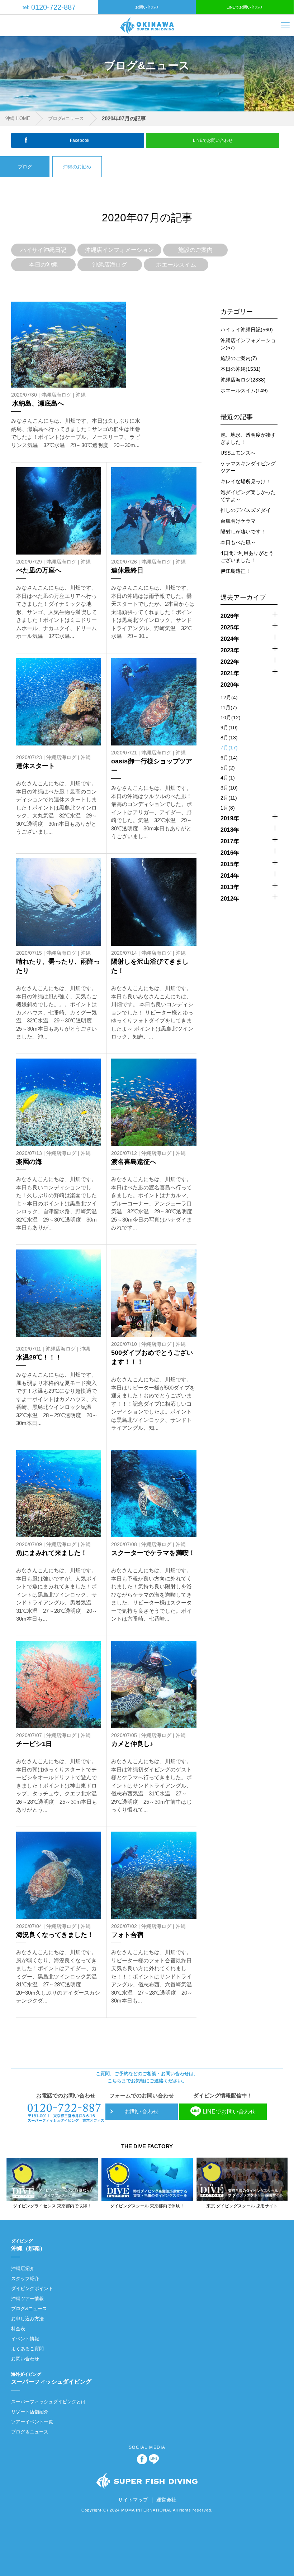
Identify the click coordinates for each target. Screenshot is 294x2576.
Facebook (80, 140)
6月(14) (229, 758)
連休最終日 (127, 570)
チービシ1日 (34, 1744)
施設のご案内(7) (239, 358)
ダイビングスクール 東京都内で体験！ (147, 2206)
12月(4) (229, 697)
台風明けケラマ (238, 521)
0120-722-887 (49, 7)
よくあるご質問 (27, 2349)
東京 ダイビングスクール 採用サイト (242, 2206)
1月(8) (228, 808)
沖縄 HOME (18, 118)
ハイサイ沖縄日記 (43, 250)
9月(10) (229, 728)
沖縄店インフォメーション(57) (248, 344)
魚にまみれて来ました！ (52, 1553)
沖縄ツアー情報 (27, 2299)
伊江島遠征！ (236, 571)
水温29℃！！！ (39, 1357)
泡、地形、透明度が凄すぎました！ (248, 438)
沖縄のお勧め (77, 167)
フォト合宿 (127, 1935)
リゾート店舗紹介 (30, 2412)
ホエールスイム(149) (244, 390)
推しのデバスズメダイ (246, 510)
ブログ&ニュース (66, 118)
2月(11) (229, 798)
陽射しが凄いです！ (243, 532)
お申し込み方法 (27, 2319)
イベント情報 (25, 2339)
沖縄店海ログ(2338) (243, 380)
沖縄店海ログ (110, 265)
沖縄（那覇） (28, 2245)
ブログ (25, 167)
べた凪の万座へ (39, 570)
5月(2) (228, 768)
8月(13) (229, 738)
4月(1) (228, 778)
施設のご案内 (195, 250)
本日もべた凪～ (238, 542)
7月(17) (229, 748)
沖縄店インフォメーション (119, 250)
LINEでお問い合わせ (245, 7)
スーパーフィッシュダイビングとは (48, 2402)
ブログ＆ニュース (30, 2432)
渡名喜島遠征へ (134, 1162)
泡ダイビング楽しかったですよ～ (248, 496)
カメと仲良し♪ (132, 1744)
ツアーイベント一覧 (32, 2422)
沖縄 (81, 395)
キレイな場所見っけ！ (246, 481)
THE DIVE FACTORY (147, 2146)
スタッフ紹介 (25, 2278)
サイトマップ (133, 2500)
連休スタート (35, 766)
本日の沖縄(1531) (241, 369)
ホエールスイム (176, 265)
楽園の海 (29, 1162)
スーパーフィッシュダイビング (51, 2378)
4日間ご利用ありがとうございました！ (247, 557)
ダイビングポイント (32, 2289)
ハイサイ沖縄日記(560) (247, 330)
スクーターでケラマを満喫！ (153, 1553)
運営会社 (166, 2500)
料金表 (18, 2329)
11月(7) (229, 707)
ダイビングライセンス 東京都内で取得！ (52, 2206)
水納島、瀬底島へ (38, 403)
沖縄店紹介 (23, 2268)
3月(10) (229, 788)
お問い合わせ (147, 7)
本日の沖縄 (43, 265)
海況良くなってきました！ (55, 1935)
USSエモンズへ (238, 453)
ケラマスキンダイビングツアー (248, 467)
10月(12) (231, 718)
